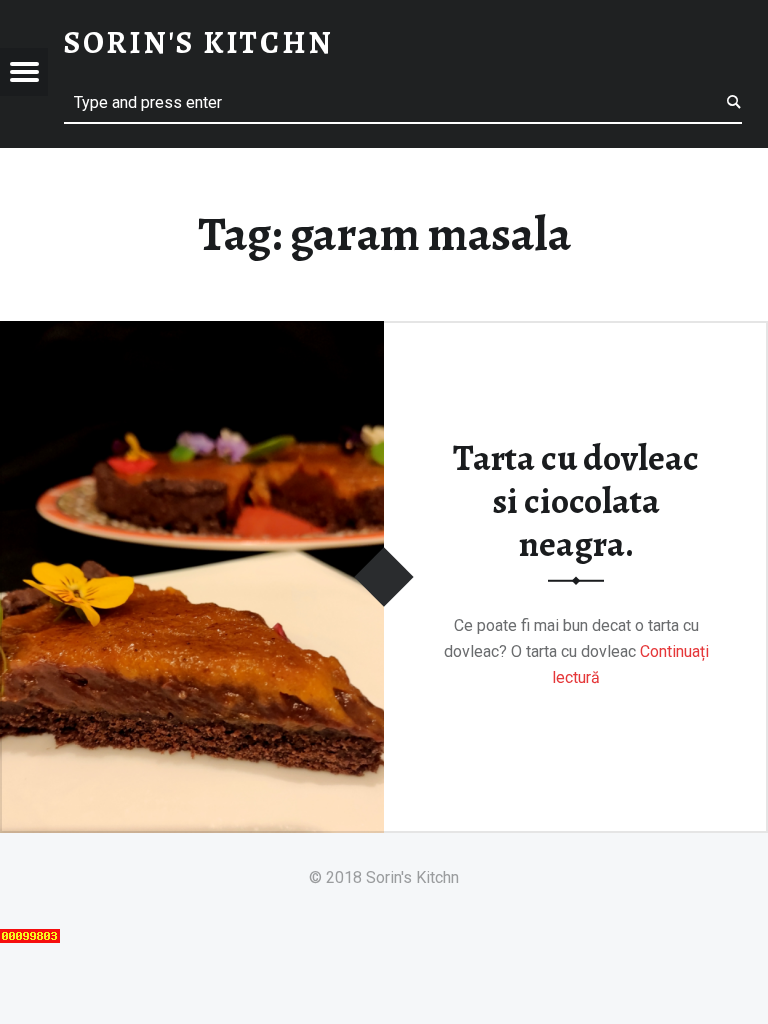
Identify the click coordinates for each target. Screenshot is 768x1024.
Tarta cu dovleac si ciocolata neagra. (576, 500)
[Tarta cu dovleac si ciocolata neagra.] (192, 333)
